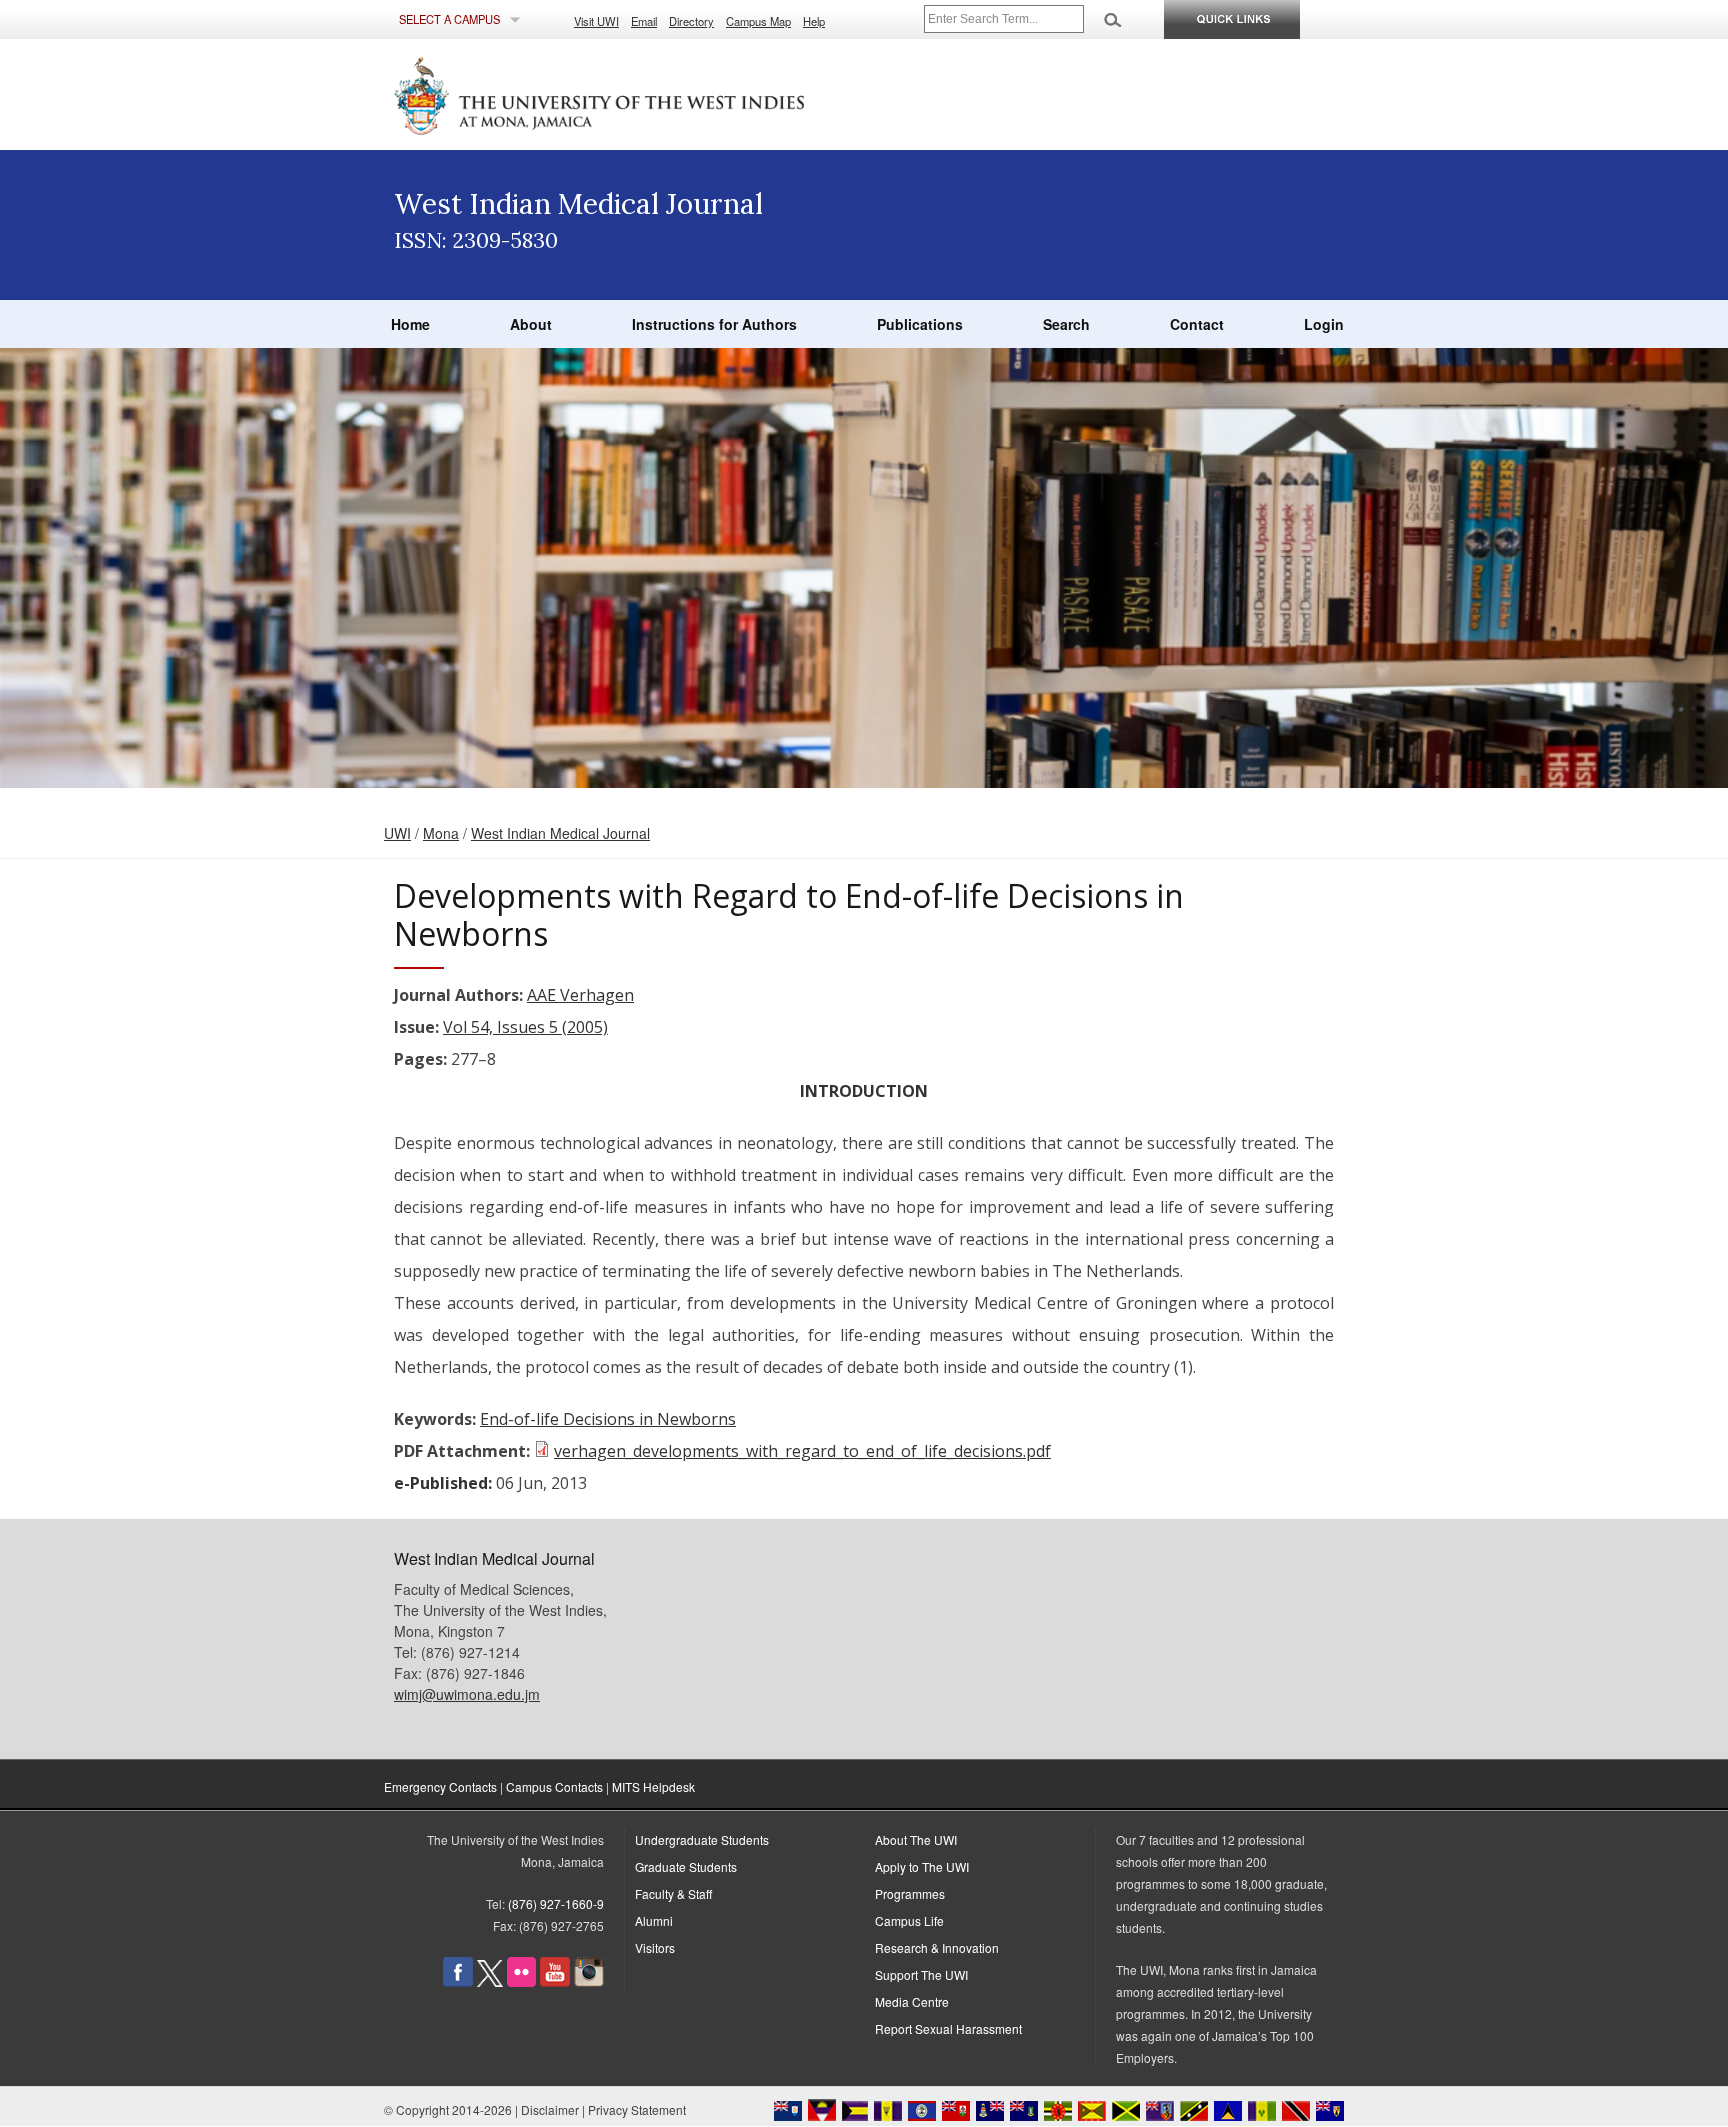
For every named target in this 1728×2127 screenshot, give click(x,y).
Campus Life (909, 1920)
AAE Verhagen (580, 995)
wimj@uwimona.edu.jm (467, 1694)
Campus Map (758, 21)
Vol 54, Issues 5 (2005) (525, 1027)
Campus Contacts (554, 1786)
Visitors (655, 1947)
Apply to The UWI (922, 1866)
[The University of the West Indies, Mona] (654, 94)
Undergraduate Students (702, 1839)
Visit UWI (596, 21)
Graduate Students (686, 1866)
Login (1324, 324)
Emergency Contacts (440, 1786)
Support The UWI (921, 1974)
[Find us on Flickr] (521, 1981)
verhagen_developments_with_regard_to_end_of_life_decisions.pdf (802, 1451)
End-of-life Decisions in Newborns (608, 1419)
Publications (920, 324)
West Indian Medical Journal (560, 833)
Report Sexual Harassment (948, 2028)
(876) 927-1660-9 (556, 1903)
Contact (1197, 324)
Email (644, 21)
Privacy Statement (637, 2109)
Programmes (910, 1893)
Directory (691, 21)
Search (1066, 324)
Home (410, 324)
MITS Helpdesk (653, 1786)
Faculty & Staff (673, 1893)
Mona (441, 833)
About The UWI (916, 1839)
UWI (397, 833)
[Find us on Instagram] (589, 1981)
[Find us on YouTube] (555, 1981)
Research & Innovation (937, 1947)
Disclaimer (550, 2109)
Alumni (654, 1920)
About (531, 324)
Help (814, 21)
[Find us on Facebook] (458, 1981)
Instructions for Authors (714, 324)
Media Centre (912, 2001)
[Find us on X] (490, 1981)
